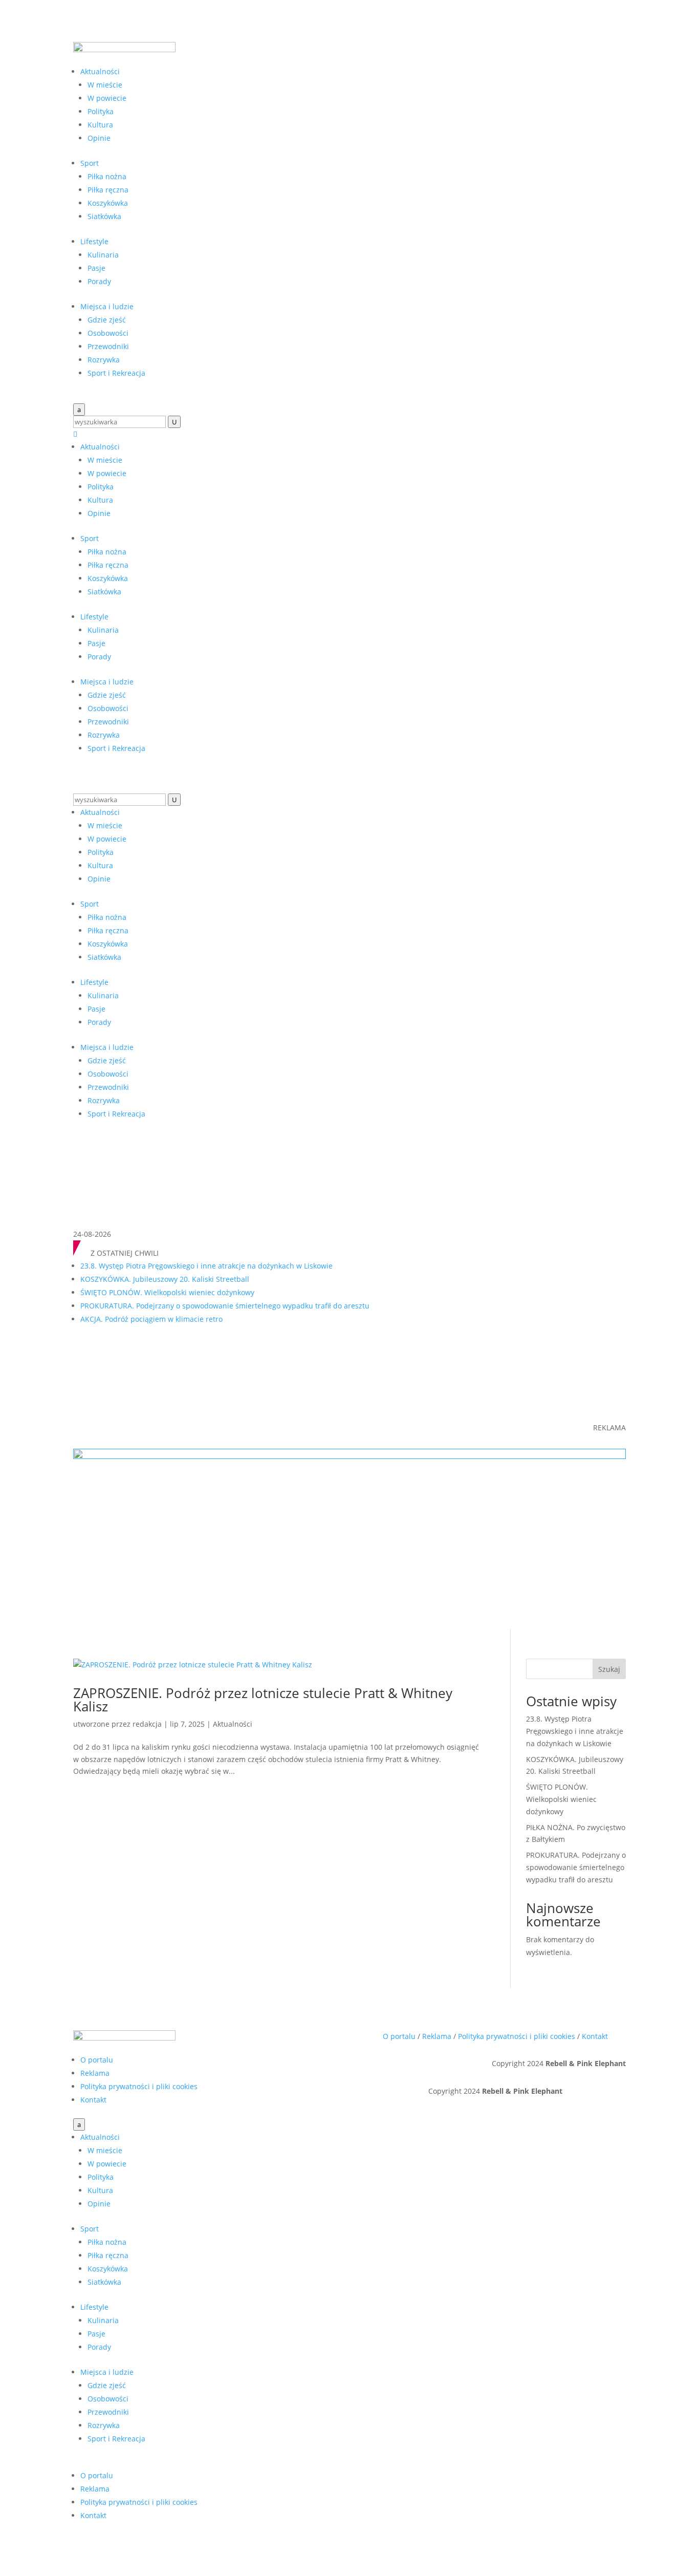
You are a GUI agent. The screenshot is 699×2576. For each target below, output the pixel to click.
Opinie (99, 138)
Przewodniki (108, 346)
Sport (90, 163)
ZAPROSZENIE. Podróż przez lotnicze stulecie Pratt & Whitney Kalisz (263, 1700)
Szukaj (609, 1669)
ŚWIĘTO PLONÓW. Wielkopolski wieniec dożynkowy (167, 1292)
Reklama (95, 2073)
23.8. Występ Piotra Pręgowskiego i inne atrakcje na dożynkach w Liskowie (206, 1266)
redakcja (147, 1724)
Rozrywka (104, 360)
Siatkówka (104, 216)
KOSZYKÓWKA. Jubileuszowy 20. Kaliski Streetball (165, 1279)
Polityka (101, 111)
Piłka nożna (107, 176)
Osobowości (108, 333)
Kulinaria (103, 255)
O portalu (97, 2060)
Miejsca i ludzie (107, 306)
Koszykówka (108, 203)
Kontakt (93, 2100)
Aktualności (100, 71)
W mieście (105, 85)
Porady (99, 281)
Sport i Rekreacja (116, 373)
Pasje (96, 268)
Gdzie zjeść (107, 320)
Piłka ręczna (108, 190)
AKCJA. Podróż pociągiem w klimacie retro (151, 1319)
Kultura (100, 125)
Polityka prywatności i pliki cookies (139, 2086)
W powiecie (107, 98)
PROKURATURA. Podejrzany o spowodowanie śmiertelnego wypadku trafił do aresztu (225, 1306)
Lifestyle (94, 241)
